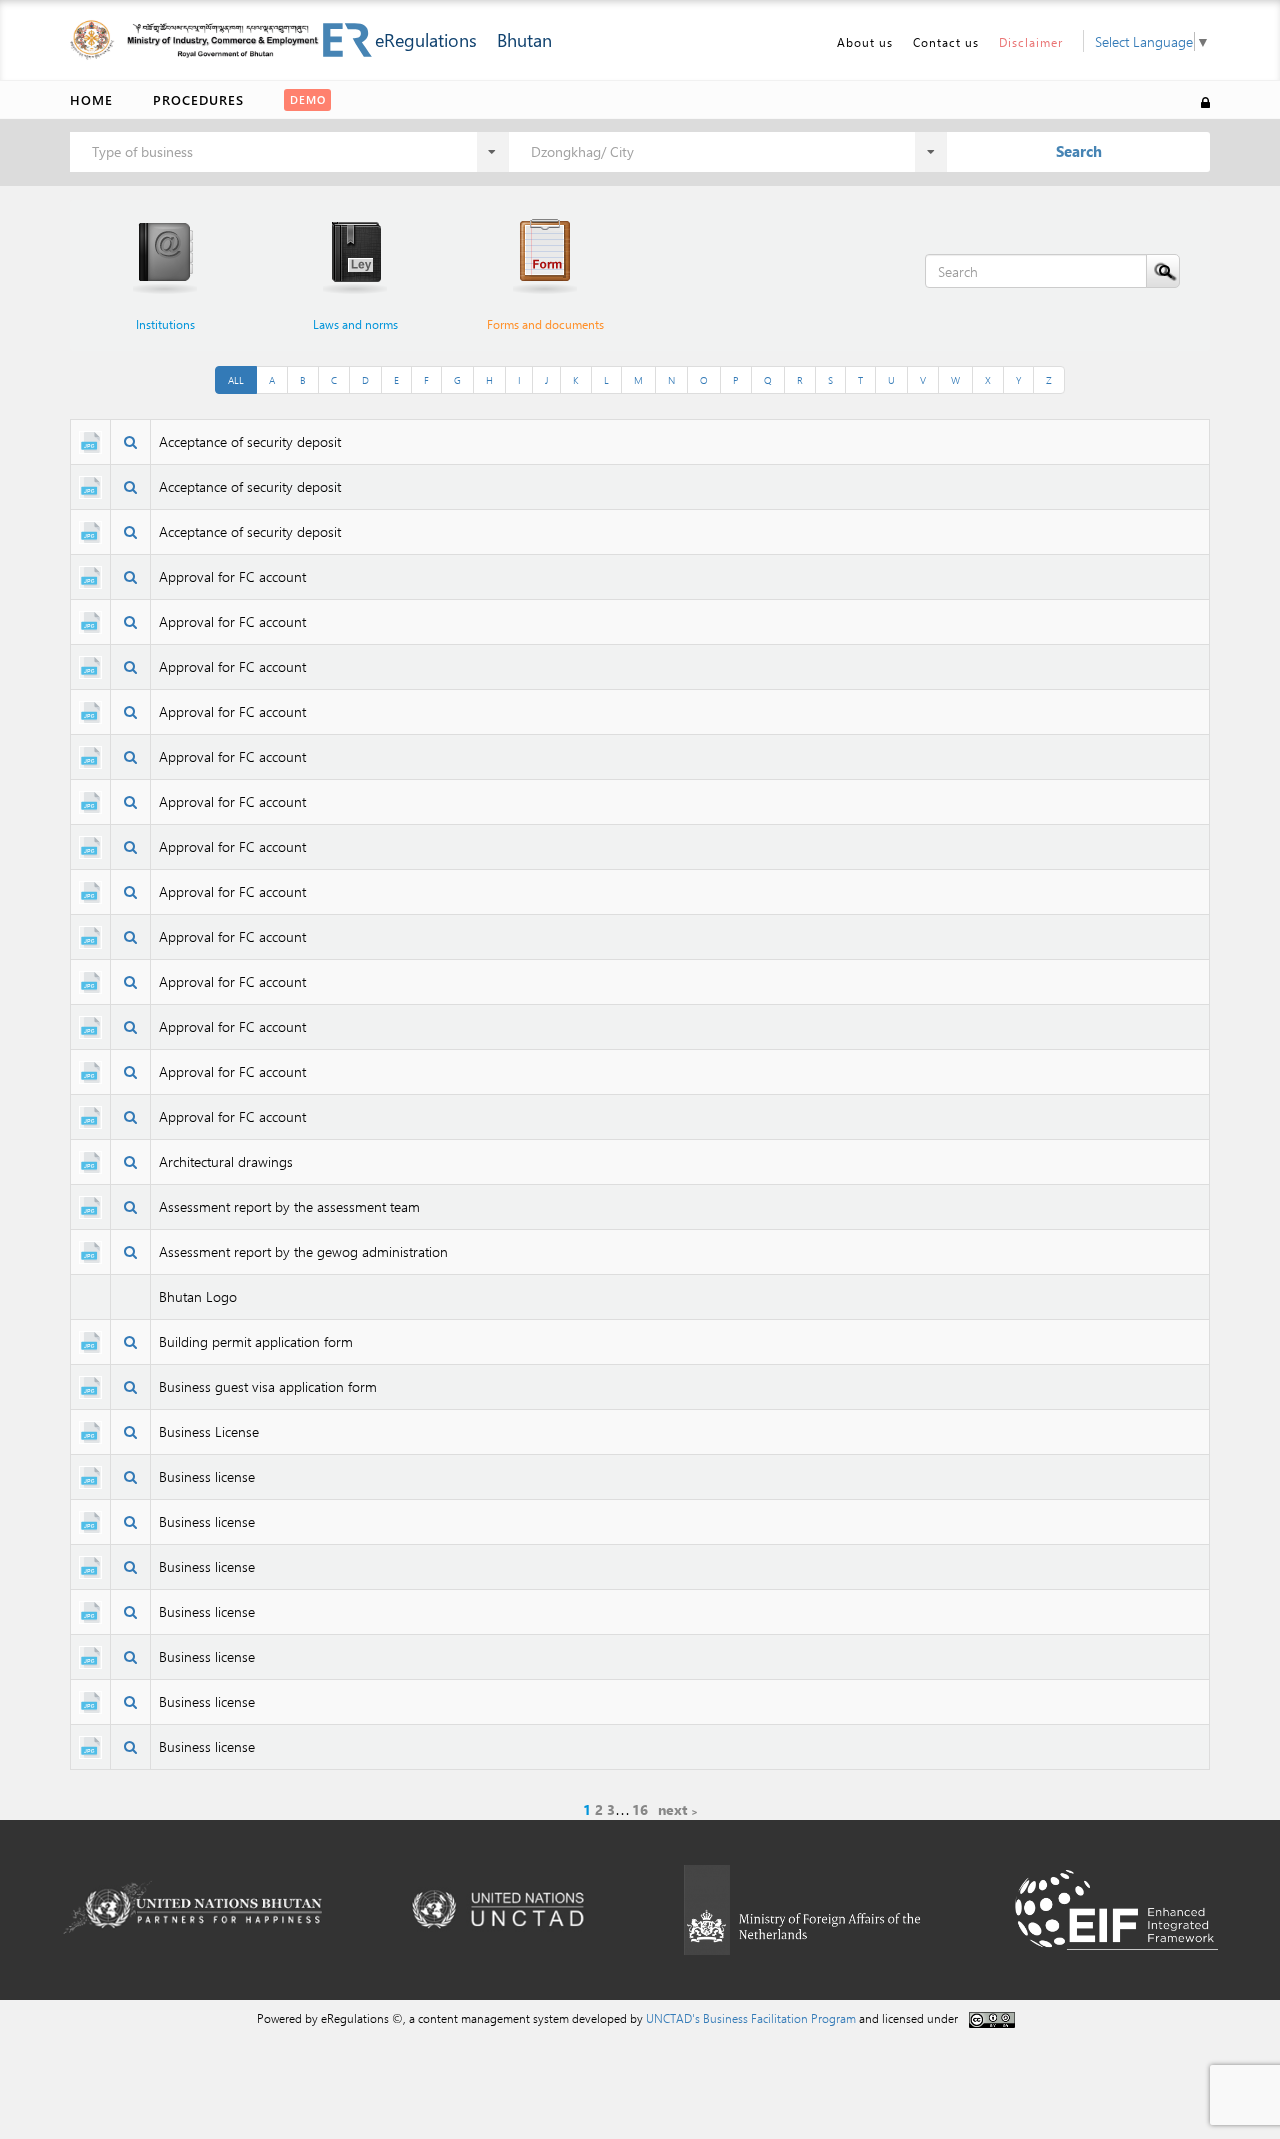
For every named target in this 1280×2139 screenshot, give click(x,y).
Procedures (198, 99)
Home (91, 99)
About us (865, 42)
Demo (308, 99)
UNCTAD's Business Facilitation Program (751, 2018)
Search (1079, 151)
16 (640, 1809)
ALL (236, 380)
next (672, 1809)
